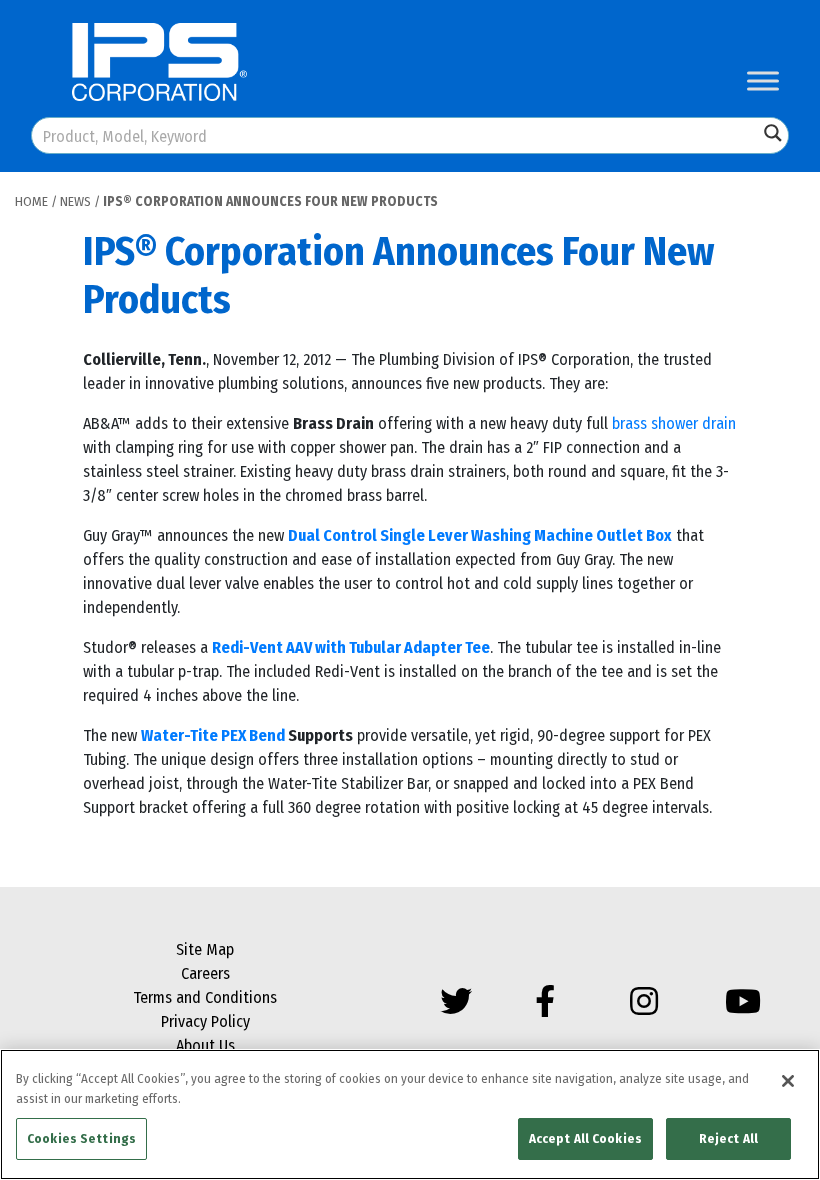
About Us (205, 1045)
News (75, 201)
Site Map (205, 949)
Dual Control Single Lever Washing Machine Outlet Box (480, 535)
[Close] (788, 1081)
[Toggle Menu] (763, 80)
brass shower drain (674, 423)
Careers (205, 973)
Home (31, 201)
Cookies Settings (81, 1138)
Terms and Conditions (205, 997)
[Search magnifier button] (773, 133)
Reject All (728, 1138)
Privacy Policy (205, 1021)
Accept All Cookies (585, 1138)
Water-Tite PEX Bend (213, 735)
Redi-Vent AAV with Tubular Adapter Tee (351, 647)
